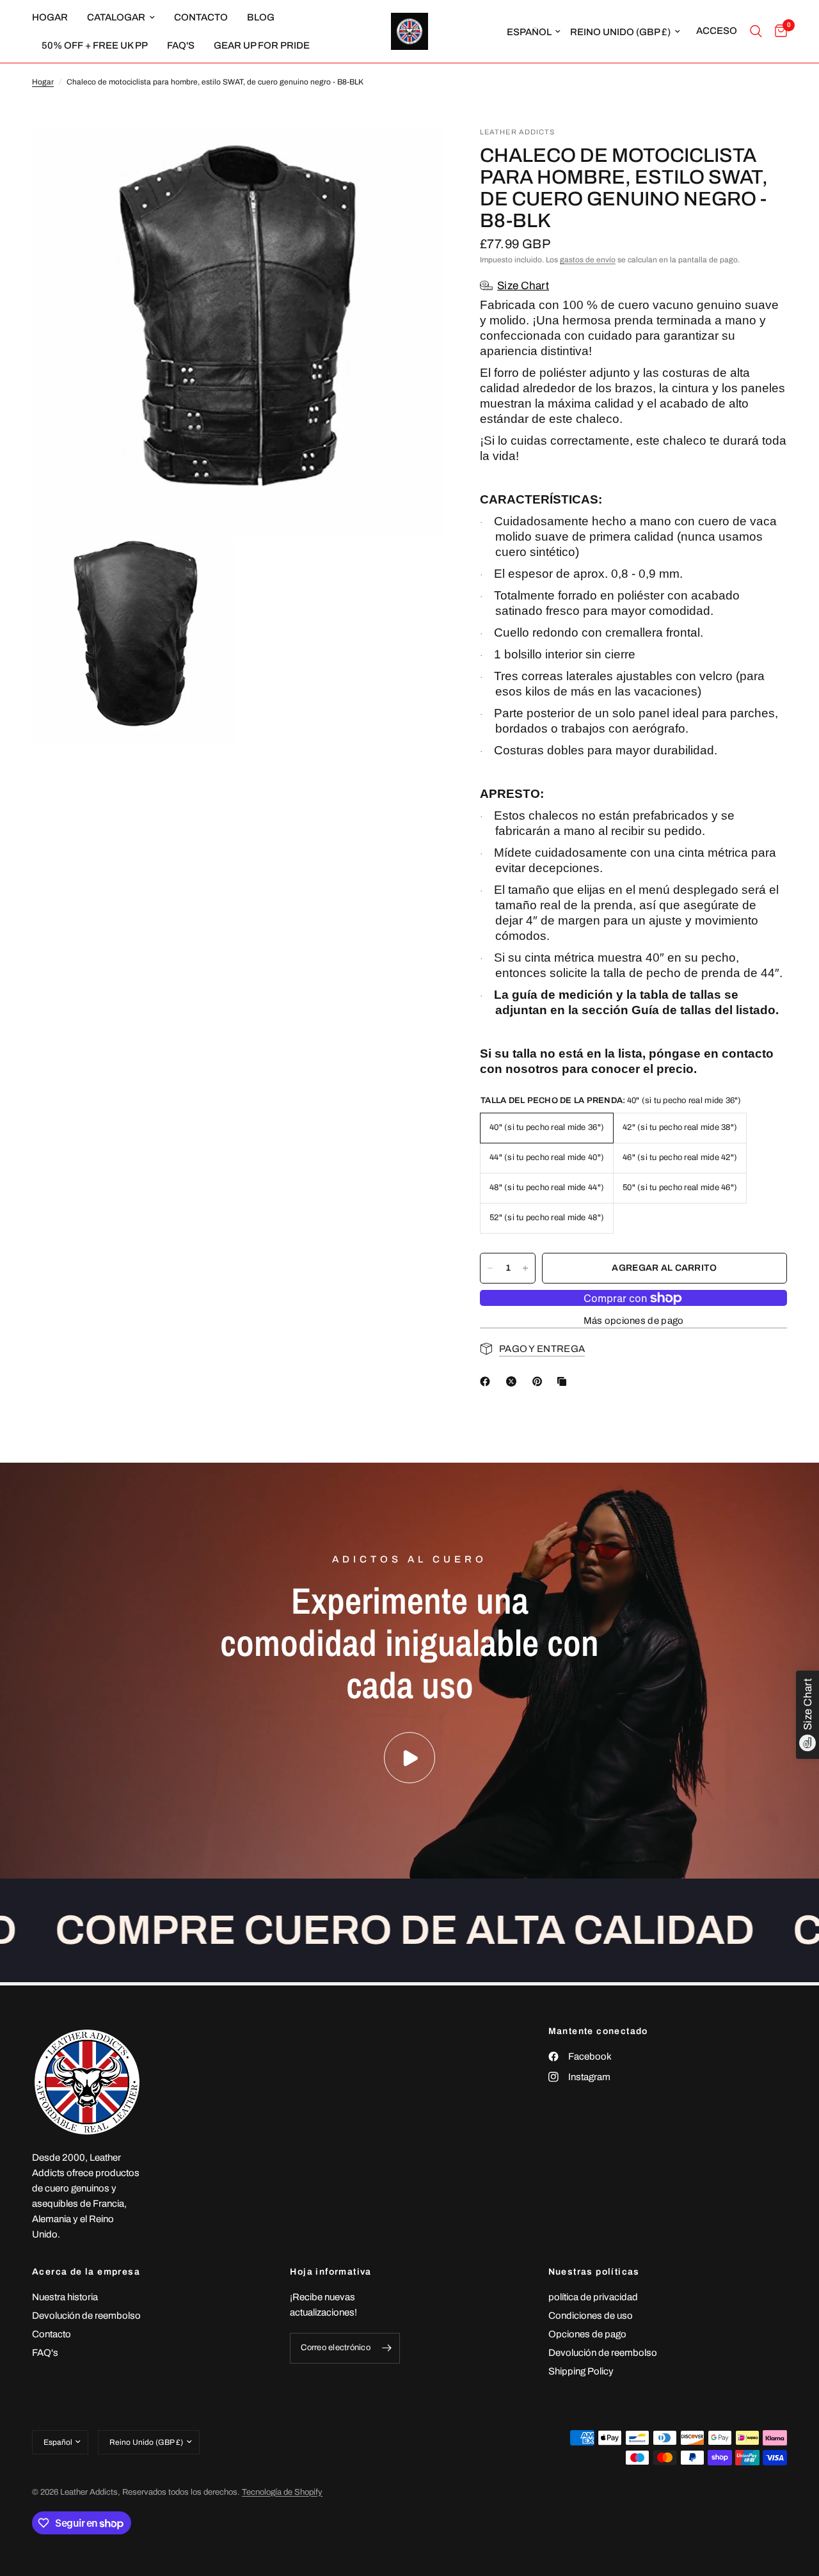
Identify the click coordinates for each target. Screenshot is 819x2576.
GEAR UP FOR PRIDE (262, 45)
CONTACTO (201, 17)
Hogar (43, 82)
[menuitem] (55, 17)
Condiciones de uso (591, 2316)
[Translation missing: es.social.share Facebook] (488, 1381)
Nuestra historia (65, 2297)
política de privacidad (593, 2297)
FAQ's (181, 45)
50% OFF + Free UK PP (95, 45)
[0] (778, 31)
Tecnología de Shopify (282, 2492)
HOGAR (50, 17)
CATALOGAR (116, 17)
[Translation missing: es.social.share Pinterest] (540, 1381)
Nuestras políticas (594, 2272)
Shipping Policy (581, 2371)
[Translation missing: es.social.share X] (514, 1381)
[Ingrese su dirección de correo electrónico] (387, 2348)
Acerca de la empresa (86, 2272)
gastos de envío (588, 260)
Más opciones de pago (634, 1321)
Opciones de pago (587, 2334)
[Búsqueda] (756, 31)
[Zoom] (415, 154)
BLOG (261, 17)
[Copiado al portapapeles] (564, 1381)
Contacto (52, 2334)
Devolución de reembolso (86, 2316)
